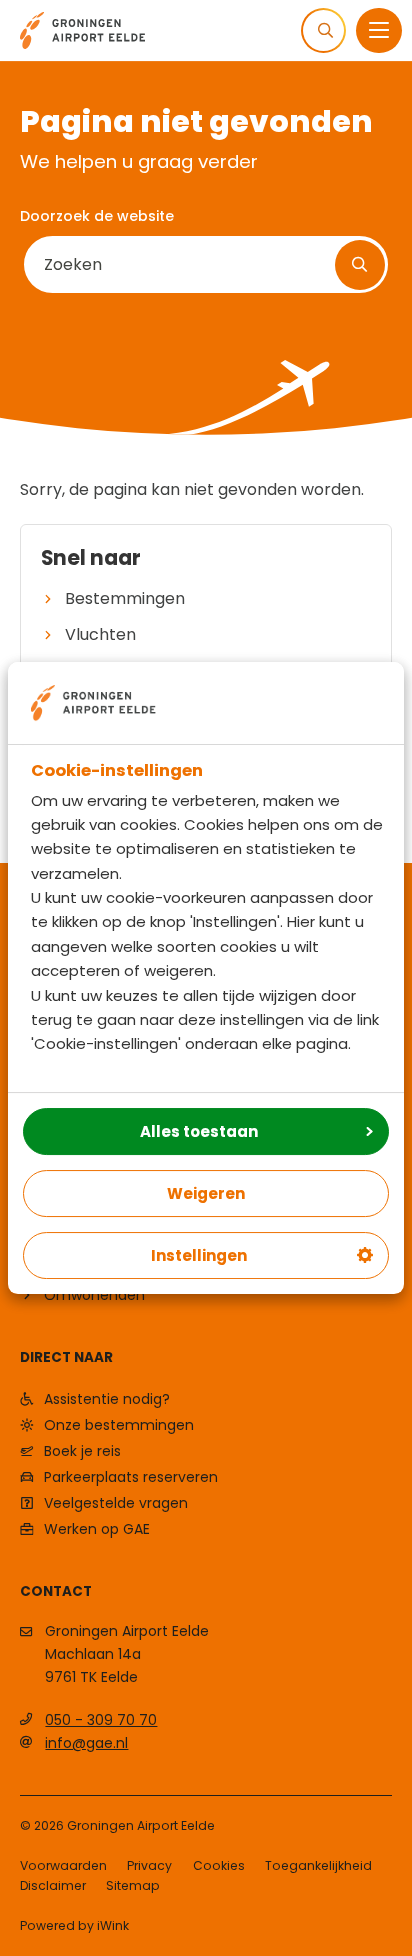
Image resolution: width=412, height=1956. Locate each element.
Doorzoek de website (97, 216)
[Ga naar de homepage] (82, 28)
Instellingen (199, 1255)
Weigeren (206, 1193)
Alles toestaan (199, 1131)
